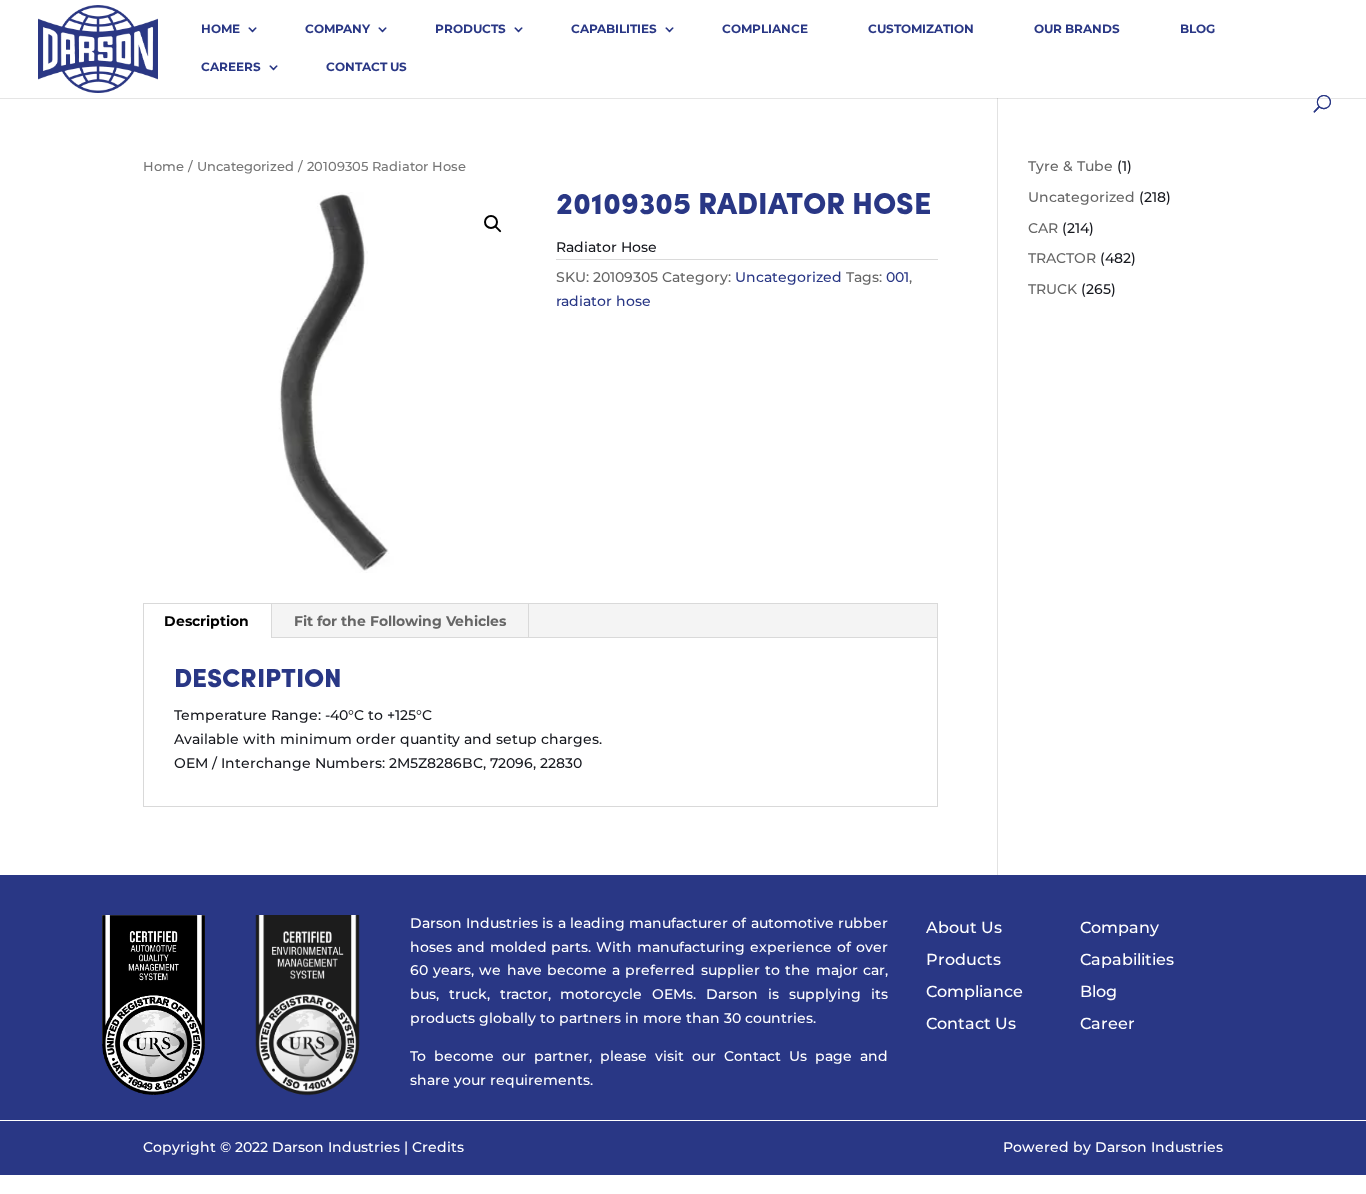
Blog (1197, 28)
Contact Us (366, 66)
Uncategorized (245, 166)
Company (337, 28)
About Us (964, 927)
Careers (231, 66)
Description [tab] (206, 621)
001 (897, 277)
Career (1107, 1023)
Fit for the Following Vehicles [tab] (400, 621)
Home (220, 28)
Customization (921, 28)
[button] (493, 224)
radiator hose (603, 301)
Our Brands (1077, 28)
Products (470, 28)
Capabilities (614, 28)
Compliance (765, 28)
